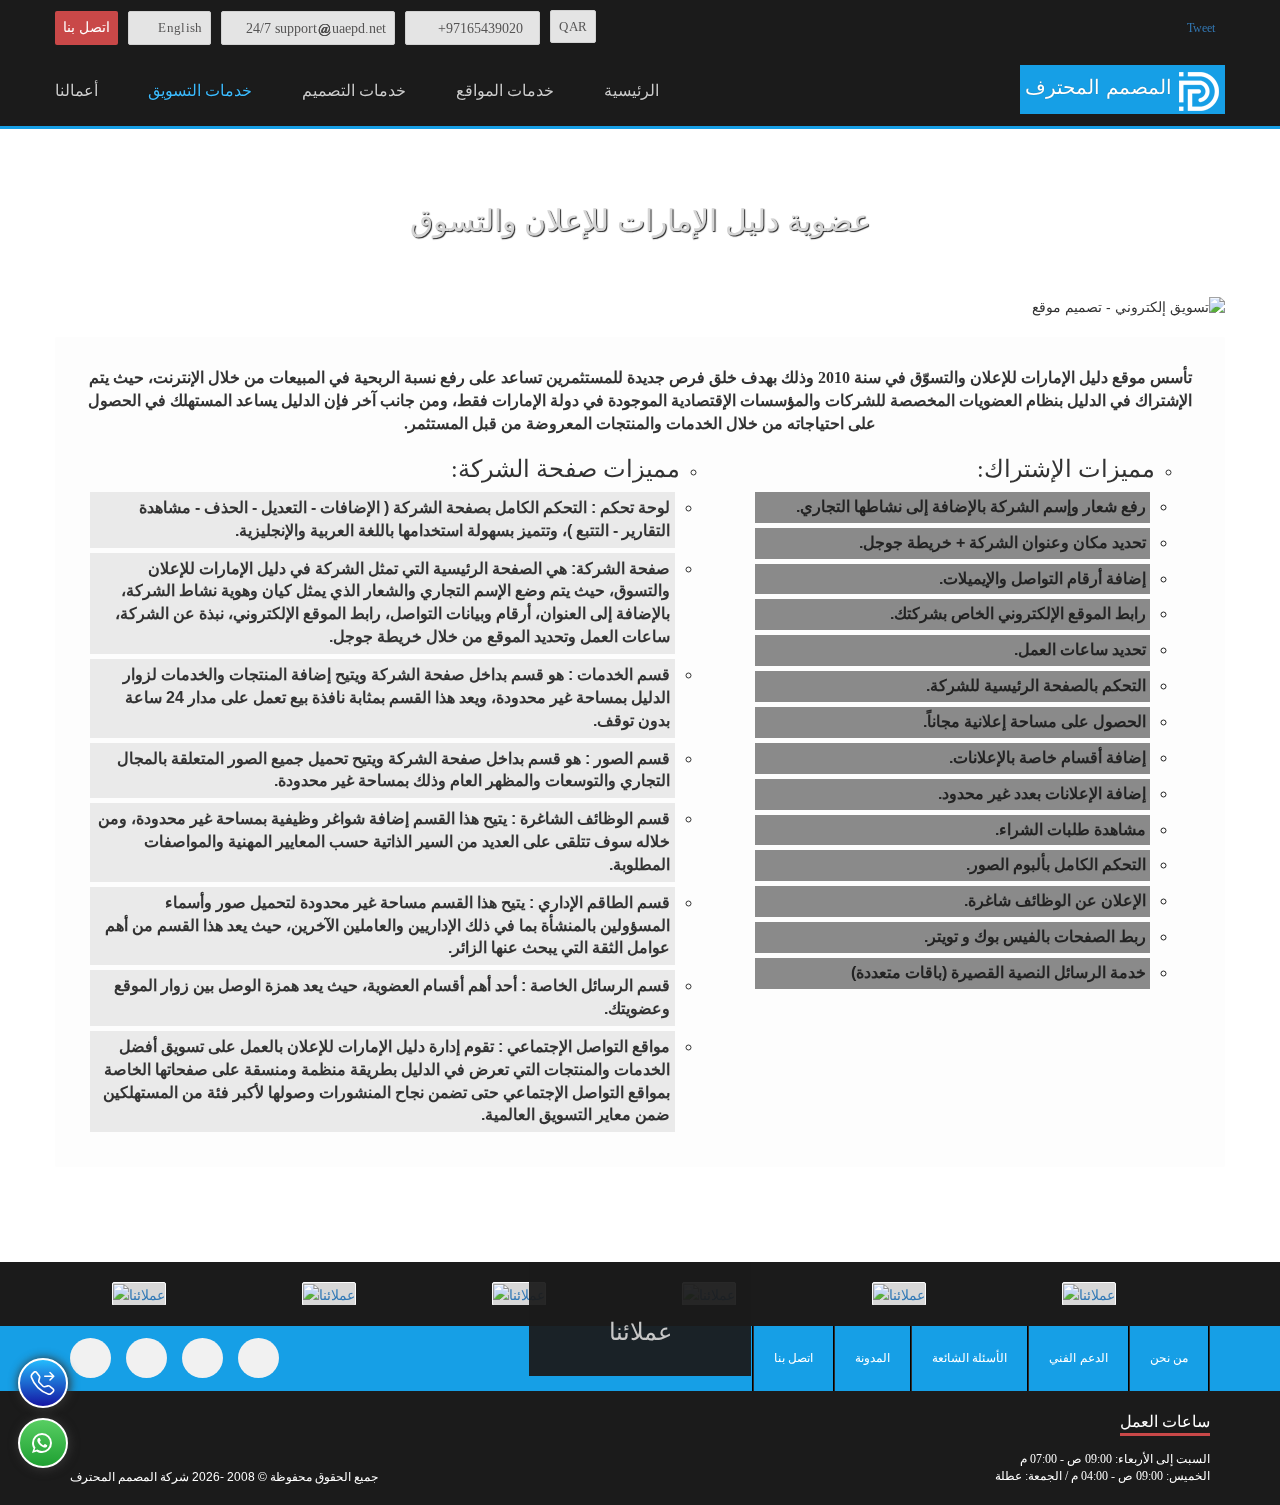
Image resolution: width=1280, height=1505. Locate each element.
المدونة (872, 1358)
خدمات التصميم (354, 90)
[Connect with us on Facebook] (90, 1358)
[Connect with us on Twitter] (146, 1358)
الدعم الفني (1078, 1358)
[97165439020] (43, 1383)
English (180, 27)
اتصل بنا (86, 27)
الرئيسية (631, 90)
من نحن (1169, 1358)
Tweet (1201, 28)
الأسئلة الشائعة (969, 1358)
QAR (573, 26)
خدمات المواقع (505, 90)
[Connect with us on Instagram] (202, 1358)
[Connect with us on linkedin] (258, 1358)
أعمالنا (76, 90)
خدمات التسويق (200, 90)
